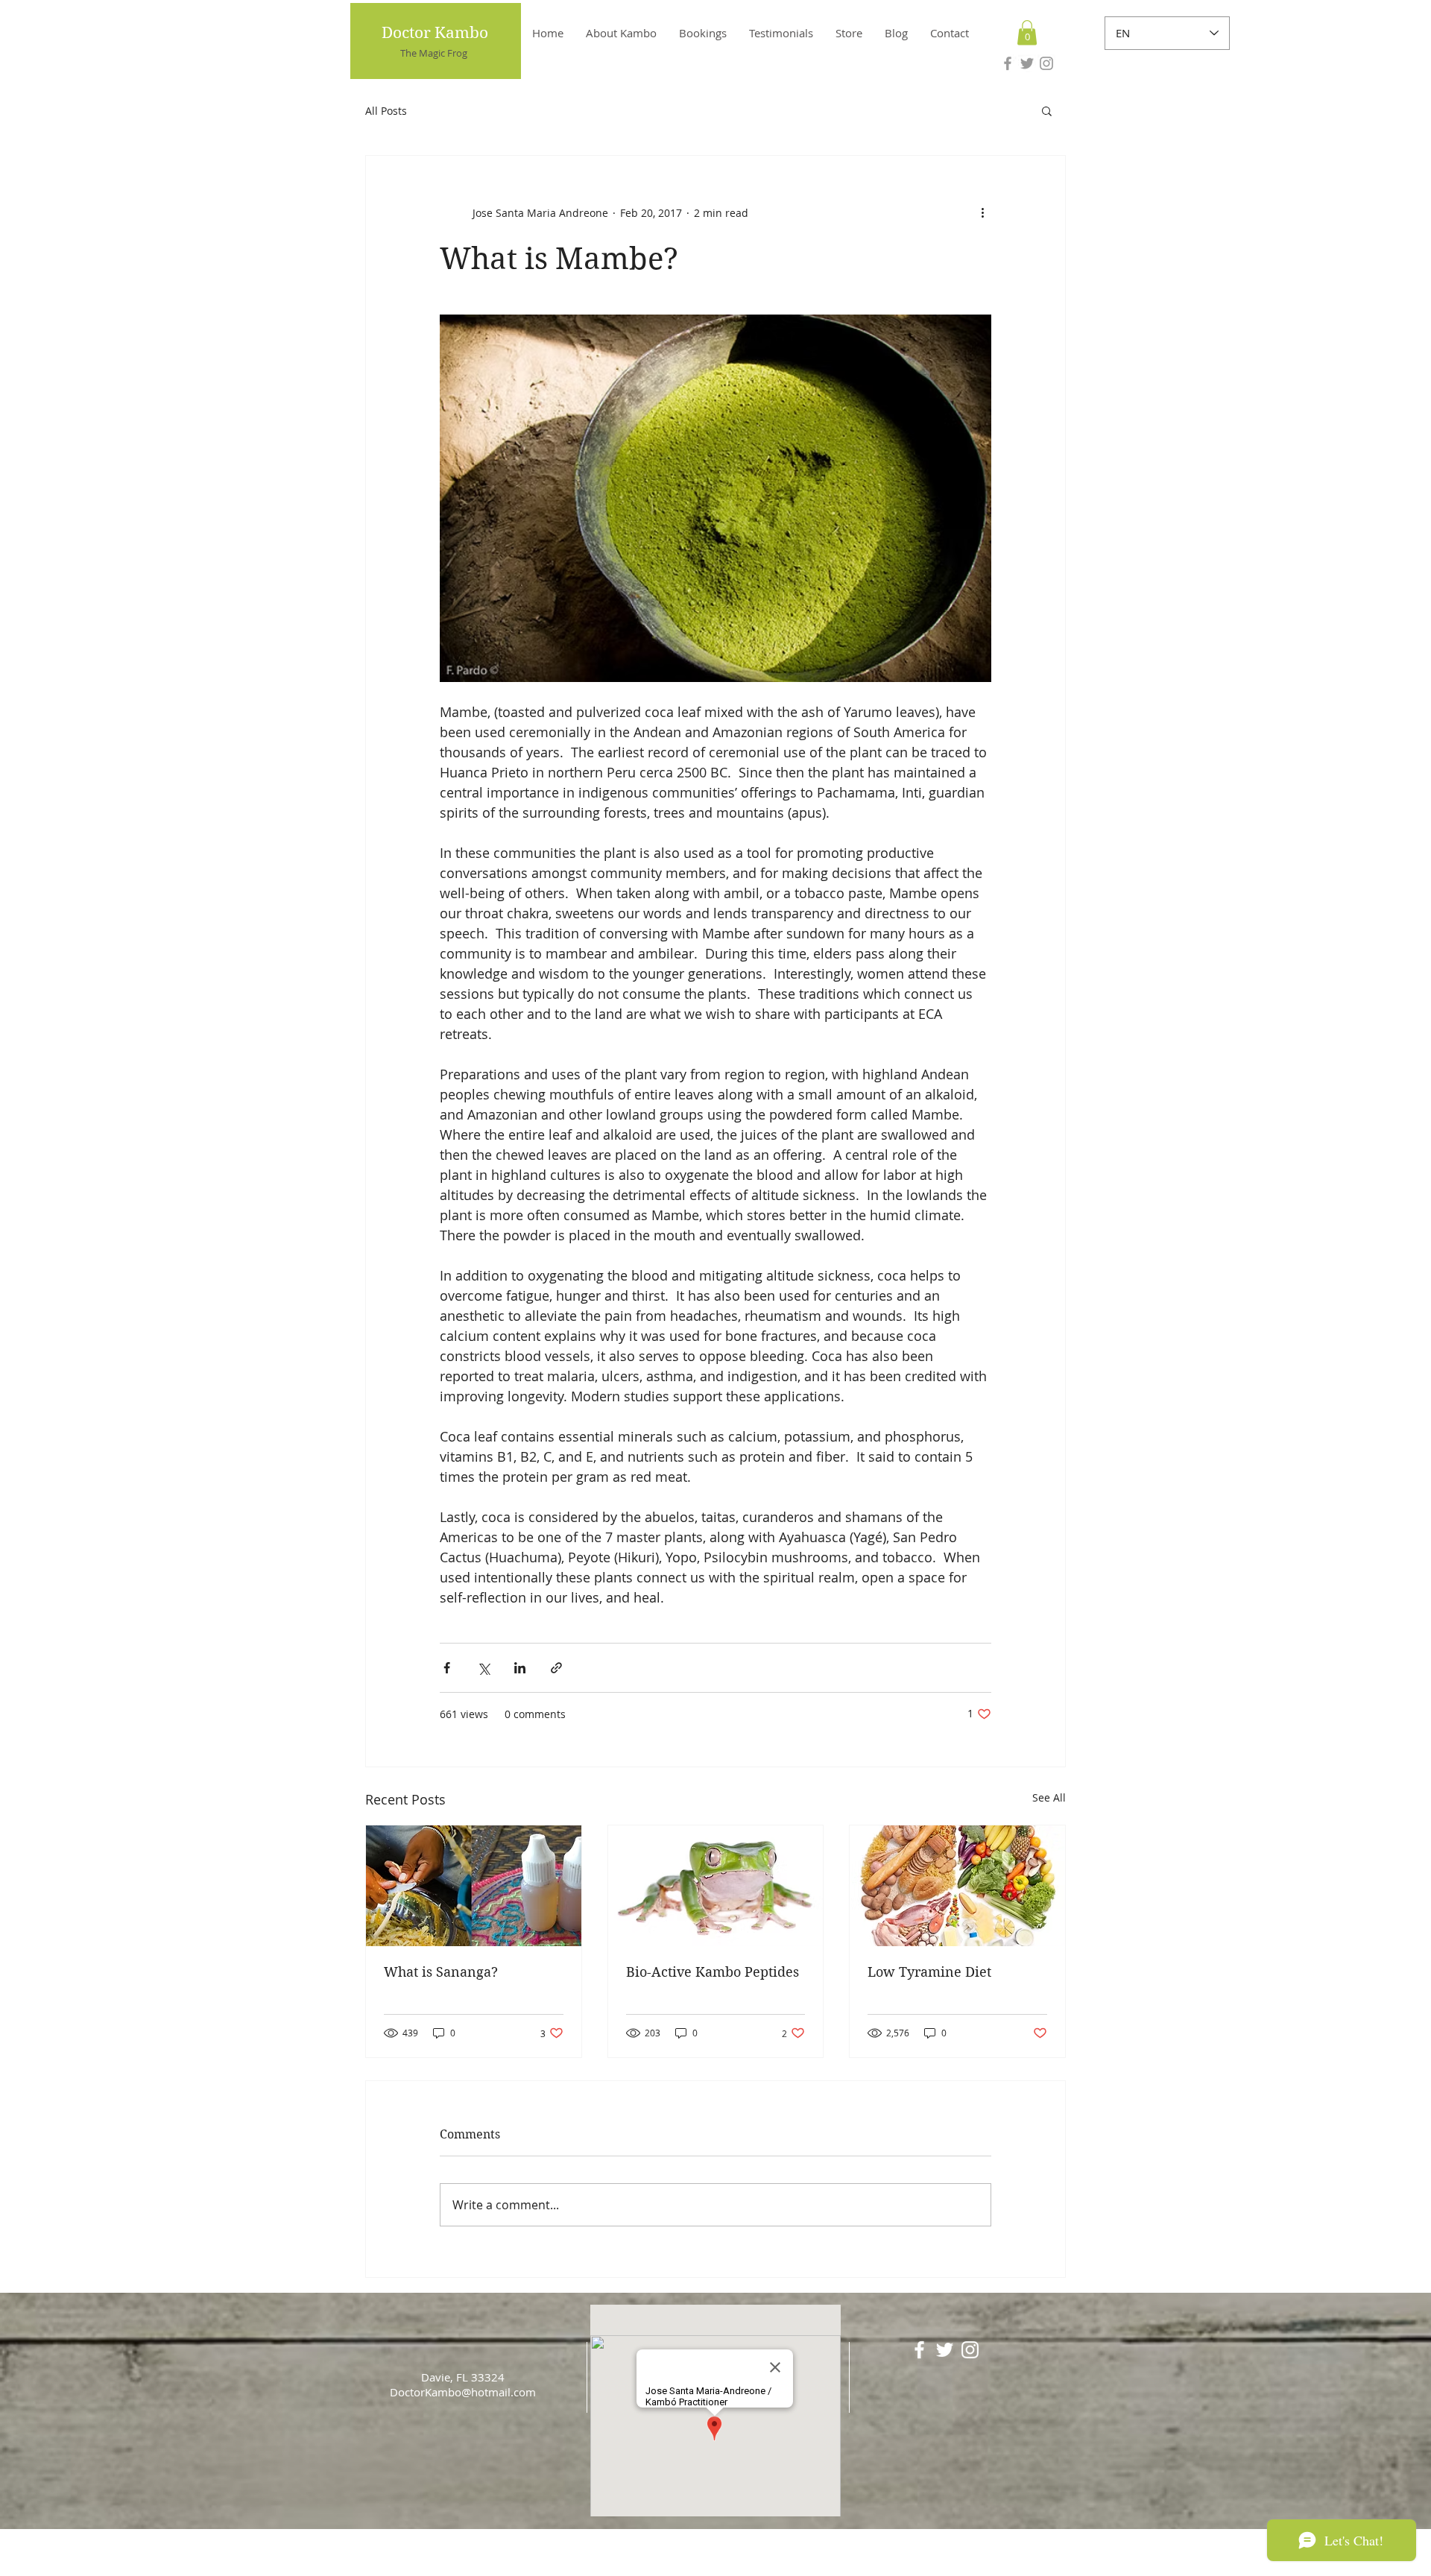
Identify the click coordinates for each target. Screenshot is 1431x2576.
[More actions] (982, 212)
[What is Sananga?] (474, 1886)
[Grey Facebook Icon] (1008, 63)
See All (1049, 1797)
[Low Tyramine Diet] (957, 1886)
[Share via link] (556, 1668)
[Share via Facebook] (447, 1668)
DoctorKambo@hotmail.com (463, 2392)
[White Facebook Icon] (919, 2350)
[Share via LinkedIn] (520, 1668)
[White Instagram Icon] (970, 2350)
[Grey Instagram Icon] (1046, 63)
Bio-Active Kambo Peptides (713, 1972)
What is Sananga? (441, 1972)
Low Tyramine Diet (929, 1972)
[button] (1027, 32)
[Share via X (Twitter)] (483, 1668)
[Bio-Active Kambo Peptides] (716, 1886)
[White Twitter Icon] (945, 2350)
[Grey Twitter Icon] (1027, 63)
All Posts (386, 111)
